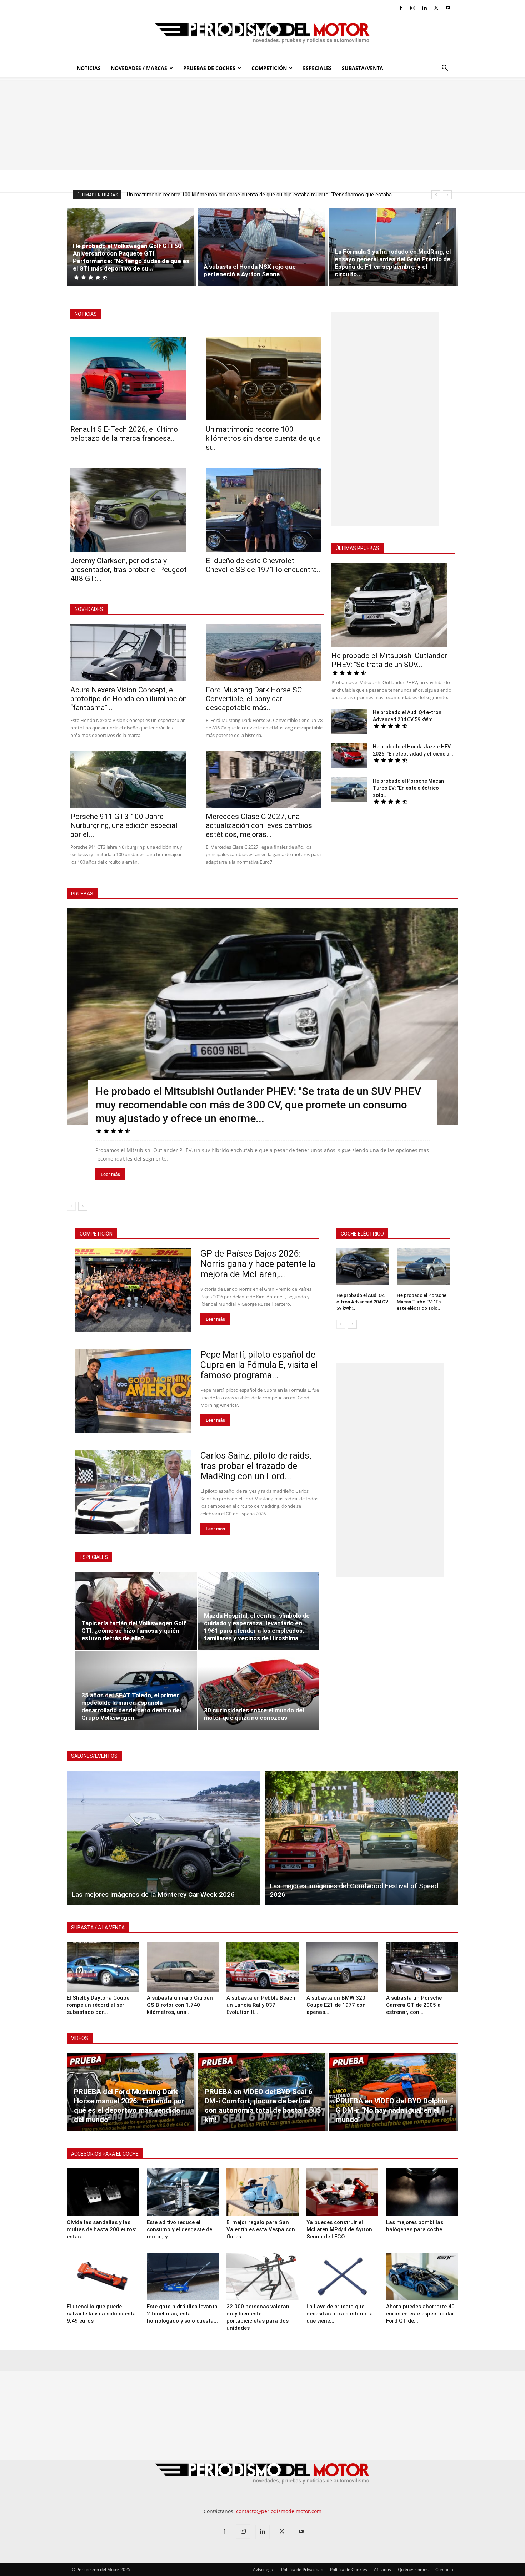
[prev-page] (71, 1206)
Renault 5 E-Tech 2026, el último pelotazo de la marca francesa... (124, 434)
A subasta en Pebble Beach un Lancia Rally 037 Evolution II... (261, 2005)
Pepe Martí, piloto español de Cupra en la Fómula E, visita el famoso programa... (259, 1365)
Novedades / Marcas (139, 68)
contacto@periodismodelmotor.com (279, 2511)
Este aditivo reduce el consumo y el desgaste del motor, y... (180, 2229)
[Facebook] (401, 8)
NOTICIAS (86, 314)
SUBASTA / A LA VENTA (98, 1928)
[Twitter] (436, 8)
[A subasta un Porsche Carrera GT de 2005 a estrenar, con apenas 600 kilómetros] (422, 1967)
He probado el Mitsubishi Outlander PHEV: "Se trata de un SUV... (389, 660)
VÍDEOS (80, 2038)
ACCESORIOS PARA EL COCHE (105, 2154)
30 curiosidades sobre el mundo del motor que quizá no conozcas (254, 1714)
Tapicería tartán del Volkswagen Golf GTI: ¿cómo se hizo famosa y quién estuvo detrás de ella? (134, 1631)
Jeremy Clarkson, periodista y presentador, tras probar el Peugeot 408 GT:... (129, 570)
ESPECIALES (94, 1557)
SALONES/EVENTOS (94, 1756)
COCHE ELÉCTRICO (362, 1234)
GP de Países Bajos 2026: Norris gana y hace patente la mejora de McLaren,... (258, 1264)
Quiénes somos (413, 2569)
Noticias (89, 68)
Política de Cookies (349, 2569)
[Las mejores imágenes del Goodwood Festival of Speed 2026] (361, 1838)
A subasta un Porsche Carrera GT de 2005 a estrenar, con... (414, 2005)
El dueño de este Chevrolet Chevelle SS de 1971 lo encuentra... (264, 565)
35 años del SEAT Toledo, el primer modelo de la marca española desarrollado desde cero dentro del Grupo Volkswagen (131, 1706)
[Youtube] (448, 8)
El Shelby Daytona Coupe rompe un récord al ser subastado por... (98, 2005)
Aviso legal (264, 2569)
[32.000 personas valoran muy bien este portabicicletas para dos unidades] (262, 2277)
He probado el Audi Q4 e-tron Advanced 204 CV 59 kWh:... (362, 1302)
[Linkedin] (424, 8)
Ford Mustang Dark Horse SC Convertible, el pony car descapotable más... (254, 699)
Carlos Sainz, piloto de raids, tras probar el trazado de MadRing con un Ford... (256, 1466)
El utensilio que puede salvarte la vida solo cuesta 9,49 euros (101, 2314)
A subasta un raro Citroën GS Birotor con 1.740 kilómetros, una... (180, 2005)
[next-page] (83, 1206)
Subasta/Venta (362, 68)
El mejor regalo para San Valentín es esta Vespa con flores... (261, 2229)
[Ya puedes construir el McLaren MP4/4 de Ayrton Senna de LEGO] (342, 2192)
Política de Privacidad (302, 2569)
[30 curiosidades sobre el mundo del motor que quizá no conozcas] (259, 1691)
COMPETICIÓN (96, 1234)
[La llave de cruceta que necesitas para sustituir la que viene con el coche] (342, 2277)
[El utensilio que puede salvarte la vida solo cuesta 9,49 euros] (103, 2277)
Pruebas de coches (209, 68)
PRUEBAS (82, 894)
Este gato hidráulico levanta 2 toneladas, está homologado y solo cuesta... (182, 2314)
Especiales (317, 68)
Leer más (110, 1174)
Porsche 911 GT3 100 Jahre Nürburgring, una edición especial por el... (124, 825)
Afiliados (382, 2569)
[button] (445, 69)
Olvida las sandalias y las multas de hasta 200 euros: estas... (102, 2229)
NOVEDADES (89, 609)
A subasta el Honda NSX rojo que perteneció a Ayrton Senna (250, 270)
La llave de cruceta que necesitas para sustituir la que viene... (340, 2314)
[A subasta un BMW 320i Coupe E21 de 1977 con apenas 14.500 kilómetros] (342, 1967)
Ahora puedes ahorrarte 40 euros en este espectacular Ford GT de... (420, 2314)
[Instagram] (412, 8)
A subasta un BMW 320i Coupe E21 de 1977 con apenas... (337, 2005)
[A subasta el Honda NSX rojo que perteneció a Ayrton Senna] (262, 247)
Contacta (444, 2569)
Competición (269, 68)
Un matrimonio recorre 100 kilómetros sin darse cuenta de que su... (263, 438)
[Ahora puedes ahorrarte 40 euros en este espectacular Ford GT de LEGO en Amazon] (422, 2277)
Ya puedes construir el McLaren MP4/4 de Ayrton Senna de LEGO (339, 2229)
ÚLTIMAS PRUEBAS (357, 548)
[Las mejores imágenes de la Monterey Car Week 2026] (164, 1838)
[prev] (436, 195)
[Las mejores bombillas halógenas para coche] (422, 2192)
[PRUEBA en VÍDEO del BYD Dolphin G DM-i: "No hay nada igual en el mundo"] (393, 2092)
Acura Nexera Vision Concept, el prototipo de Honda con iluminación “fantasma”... (129, 699)
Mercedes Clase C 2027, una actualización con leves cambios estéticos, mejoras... (259, 825)
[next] (447, 195)
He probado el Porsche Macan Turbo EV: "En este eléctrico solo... (408, 788)
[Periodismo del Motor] (262, 37)
